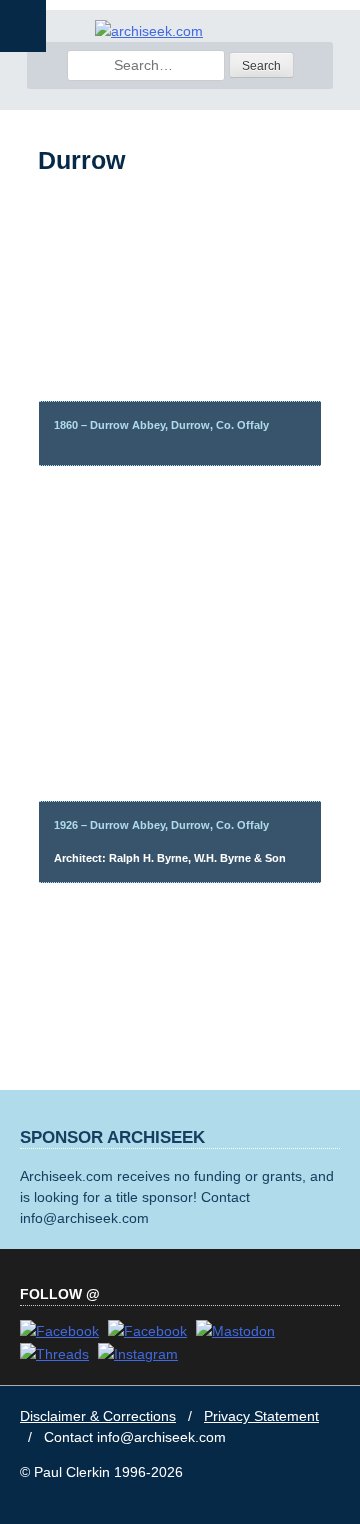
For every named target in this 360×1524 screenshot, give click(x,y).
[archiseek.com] (149, 31)
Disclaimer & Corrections (98, 1416)
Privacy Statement (261, 1416)
